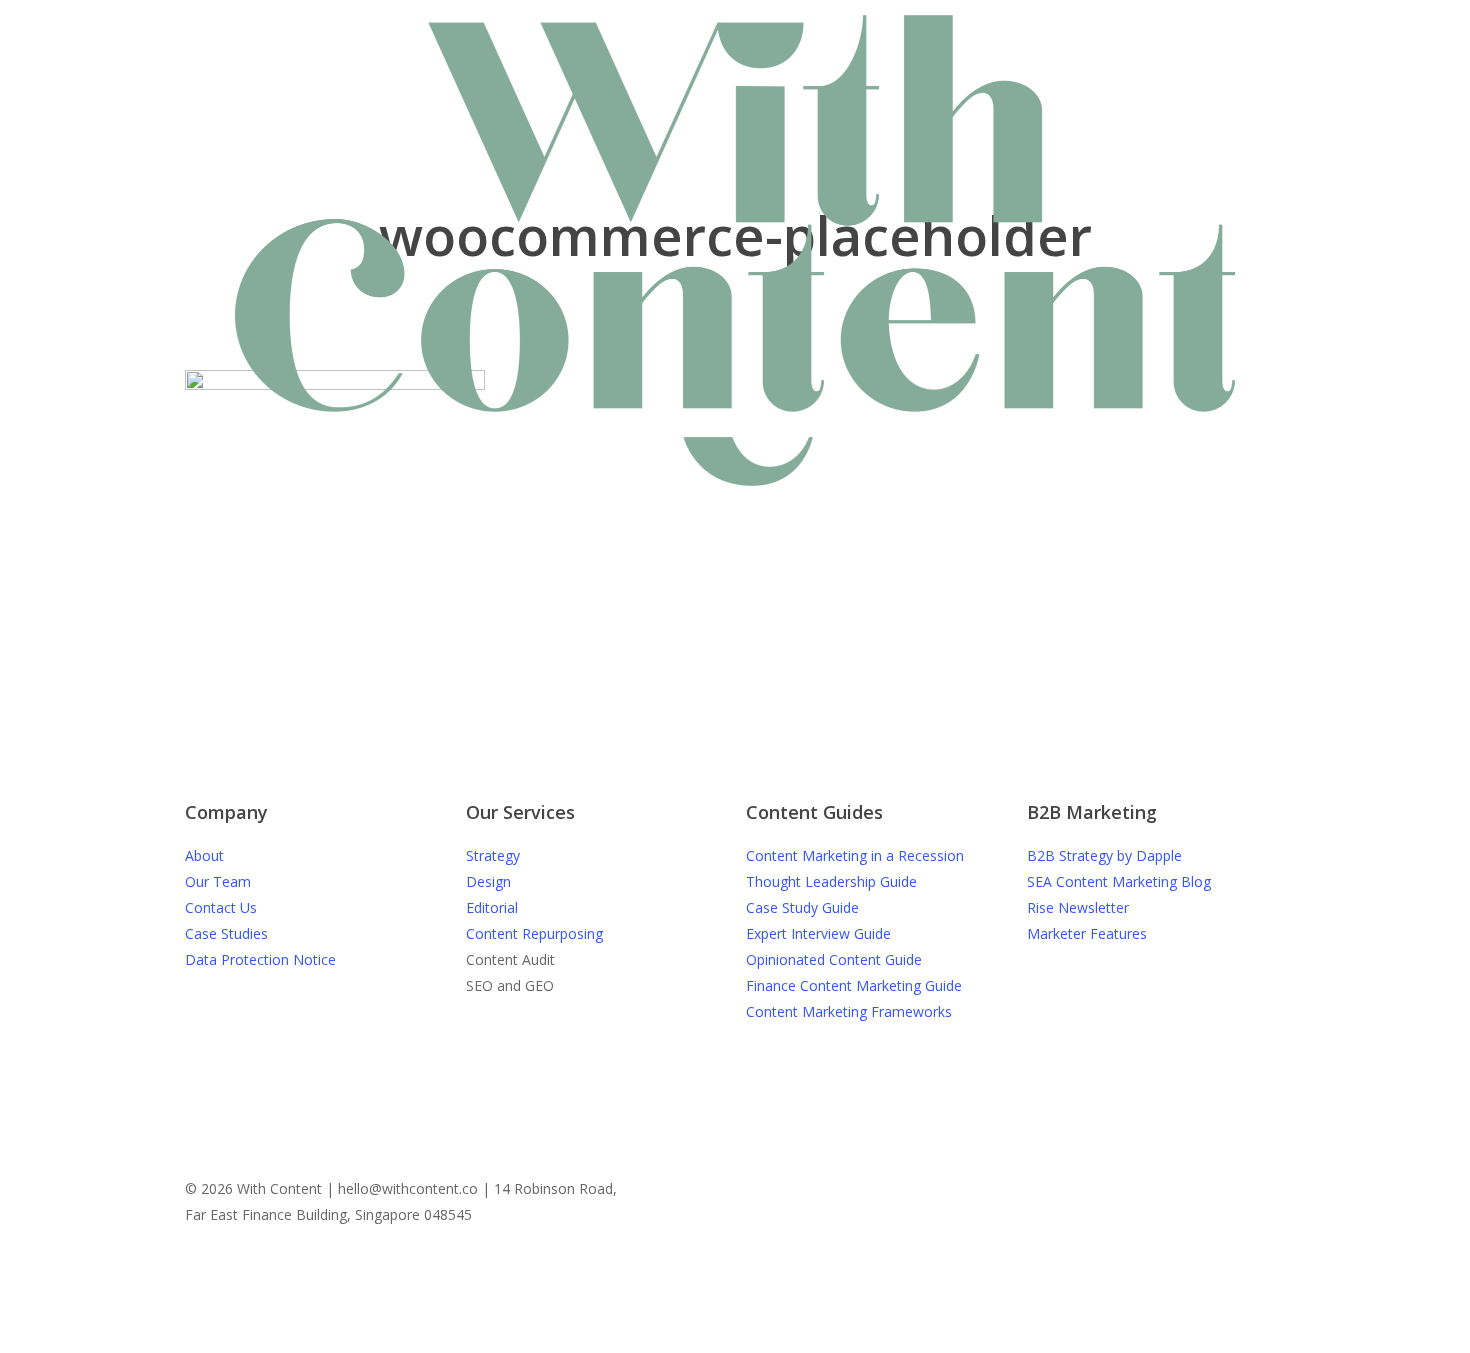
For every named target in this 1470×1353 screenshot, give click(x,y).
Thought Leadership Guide (831, 881)
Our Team (218, 881)
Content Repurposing (534, 933)
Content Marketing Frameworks (849, 1011)
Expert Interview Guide (818, 933)
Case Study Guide (802, 907)
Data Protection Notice (260, 959)
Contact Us (221, 907)
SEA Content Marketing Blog (1119, 881)
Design (488, 881)
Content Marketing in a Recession (855, 855)
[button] (735, 1316)
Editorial (492, 907)
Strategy (493, 855)
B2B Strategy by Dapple (1104, 855)
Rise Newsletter (1078, 907)
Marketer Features (1087, 933)
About (204, 855)
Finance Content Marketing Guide (854, 985)
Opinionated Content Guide (834, 959)
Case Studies (226, 933)
